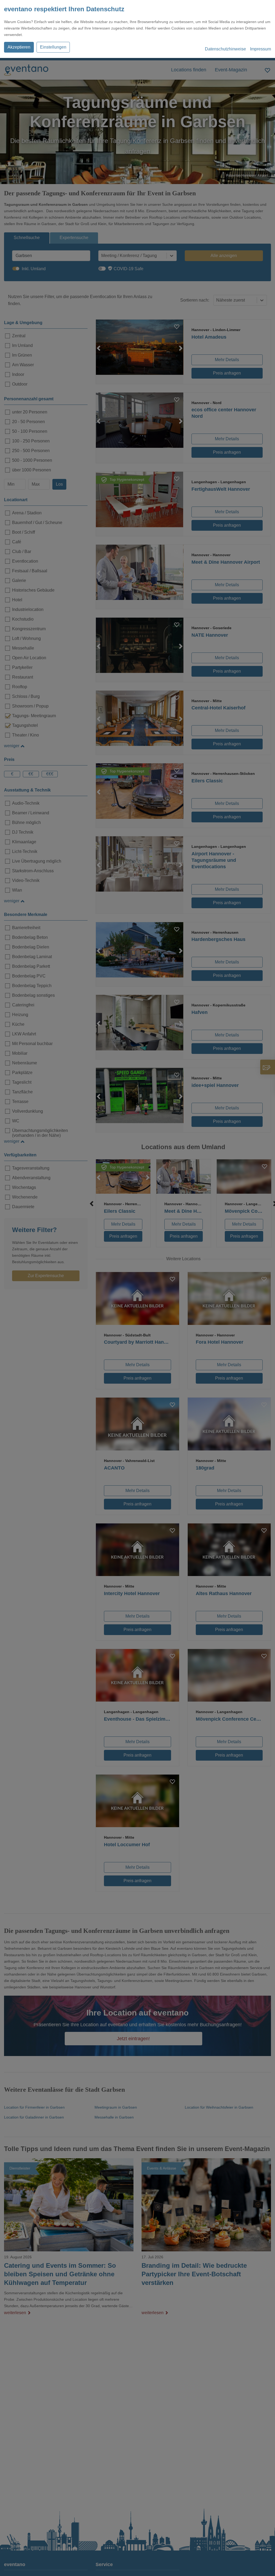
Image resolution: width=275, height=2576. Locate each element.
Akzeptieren (19, 47)
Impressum (260, 49)
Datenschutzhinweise (225, 49)
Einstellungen (53, 47)
